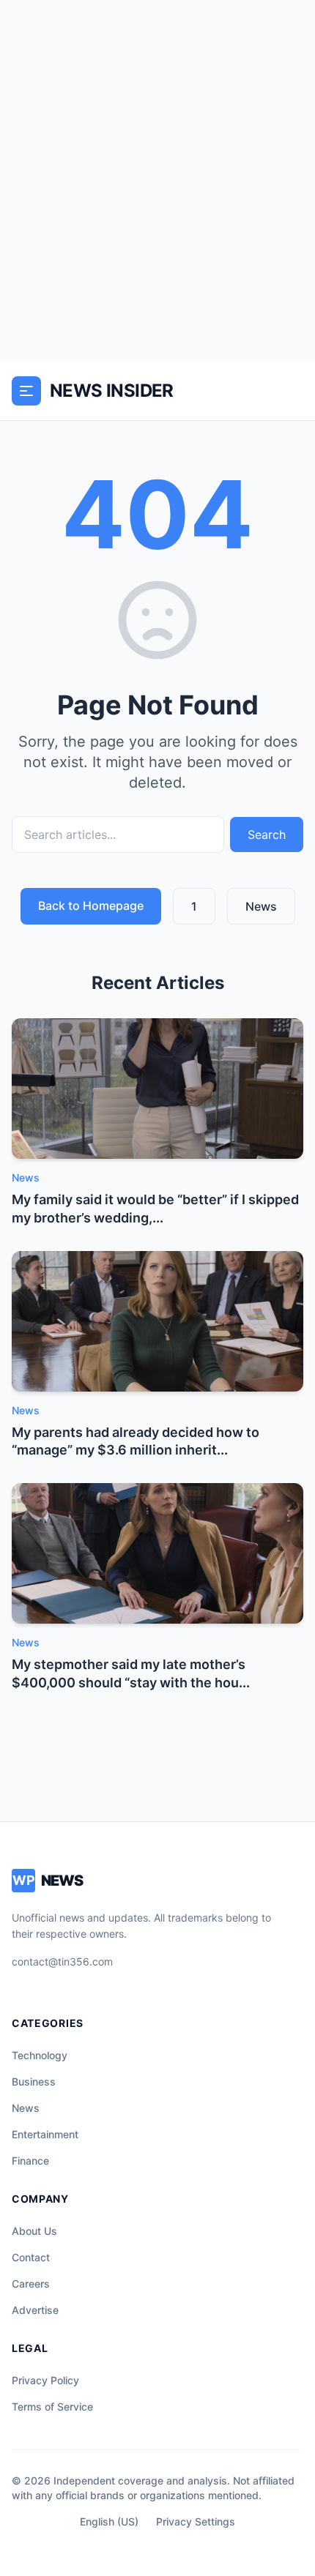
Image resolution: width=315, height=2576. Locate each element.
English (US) (109, 2521)
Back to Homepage (91, 906)
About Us (34, 2231)
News (261, 906)
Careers (31, 2284)
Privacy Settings (196, 2521)
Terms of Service (52, 2407)
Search (267, 835)
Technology (40, 2055)
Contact (31, 2257)
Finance (30, 2161)
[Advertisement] (157, 181)
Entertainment (45, 2134)
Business (34, 2082)
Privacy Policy (45, 2380)
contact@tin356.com (62, 1961)
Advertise (35, 2310)
